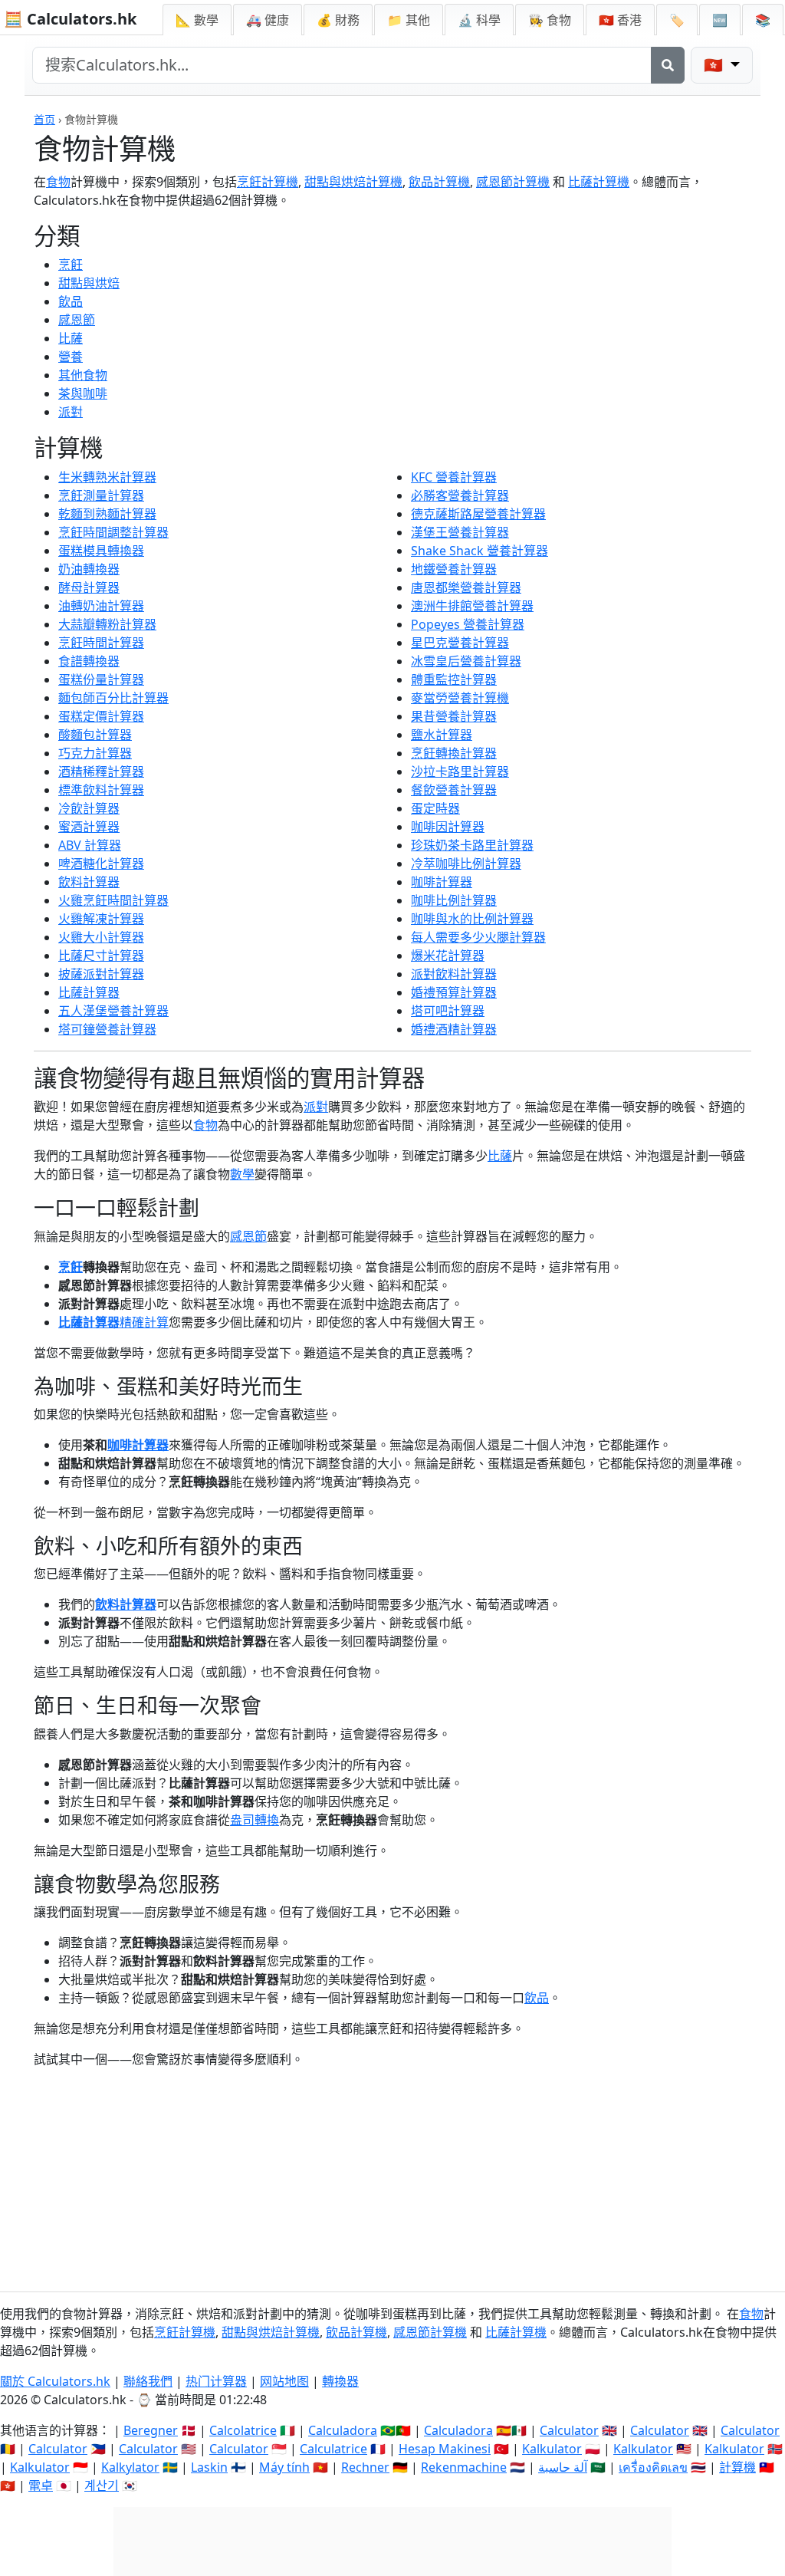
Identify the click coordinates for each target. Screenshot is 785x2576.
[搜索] (668, 65)
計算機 (737, 2467)
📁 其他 (409, 20)
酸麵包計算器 (95, 735)
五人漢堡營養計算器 (113, 1011)
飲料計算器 (89, 882)
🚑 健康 (268, 20)
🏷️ (677, 20)
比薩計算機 (599, 182)
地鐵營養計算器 (454, 569)
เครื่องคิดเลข (653, 2467)
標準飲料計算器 (101, 790)
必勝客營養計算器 (460, 495)
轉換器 (340, 2381)
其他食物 (83, 375)
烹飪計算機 (268, 182)
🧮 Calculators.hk (70, 19)
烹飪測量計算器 (101, 495)
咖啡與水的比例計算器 (472, 919)
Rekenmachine (464, 2467)
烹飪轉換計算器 (454, 753)
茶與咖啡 (83, 393)
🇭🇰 (620, 20)
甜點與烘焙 (89, 283)
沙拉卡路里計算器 (460, 771)
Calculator (569, 2430)
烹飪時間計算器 (101, 643)
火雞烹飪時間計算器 (113, 900)
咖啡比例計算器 (454, 900)
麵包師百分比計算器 (113, 698)
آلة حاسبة (563, 2467)
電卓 (41, 2486)
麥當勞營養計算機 (460, 698)
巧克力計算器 (95, 753)
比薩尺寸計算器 (101, 956)
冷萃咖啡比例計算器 (466, 864)
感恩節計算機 (513, 182)
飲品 (71, 301)
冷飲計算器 (89, 808)
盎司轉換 (255, 1820)
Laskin (209, 2467)
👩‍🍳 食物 (550, 20)
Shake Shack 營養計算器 (480, 551)
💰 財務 (338, 20)
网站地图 (284, 2381)
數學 (242, 1174)
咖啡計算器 (442, 882)
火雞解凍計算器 (101, 919)
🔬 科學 (479, 20)
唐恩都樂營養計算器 (466, 587)
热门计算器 (216, 2381)
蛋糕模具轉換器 (101, 551)
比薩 (71, 338)
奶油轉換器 (89, 569)
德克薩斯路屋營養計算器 (478, 514)
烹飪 (71, 265)
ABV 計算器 (90, 845)
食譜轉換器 (89, 661)
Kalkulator (552, 2449)
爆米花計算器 (448, 956)
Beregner (151, 2430)
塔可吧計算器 (448, 1011)
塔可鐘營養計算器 (107, 1029)
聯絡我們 (148, 2381)
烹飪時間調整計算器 (113, 532)
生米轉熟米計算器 (107, 477)
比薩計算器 (89, 992)
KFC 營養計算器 (454, 477)
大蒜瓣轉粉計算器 (107, 624)
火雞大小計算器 (101, 937)
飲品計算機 (439, 182)
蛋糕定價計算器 (101, 716)
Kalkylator (130, 2467)
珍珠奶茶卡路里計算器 (472, 845)
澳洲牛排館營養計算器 (472, 606)
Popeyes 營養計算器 (468, 624)
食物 (58, 182)
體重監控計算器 (454, 679)
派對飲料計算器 (454, 974)
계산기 (102, 2486)
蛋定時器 (435, 808)
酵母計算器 (89, 587)
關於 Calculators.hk (55, 2381)
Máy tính (284, 2467)
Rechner (365, 2467)
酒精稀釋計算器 (101, 771)
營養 (71, 357)
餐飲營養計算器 (454, 790)
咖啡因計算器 (448, 827)
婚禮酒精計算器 (454, 1029)
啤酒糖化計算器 (101, 864)
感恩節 (77, 320)
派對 (71, 412)
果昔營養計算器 (454, 716)
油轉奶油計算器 (101, 606)
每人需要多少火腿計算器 (478, 937)
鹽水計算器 (442, 735)
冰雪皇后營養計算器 (466, 661)
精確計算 (144, 1322)
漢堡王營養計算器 (460, 532)
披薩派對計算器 (101, 974)
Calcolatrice (243, 2430)
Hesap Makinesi (445, 2449)
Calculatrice (333, 2449)
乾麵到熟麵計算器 (107, 514)
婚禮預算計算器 (454, 992)
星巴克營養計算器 (460, 643)
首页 (44, 119)
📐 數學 (197, 20)
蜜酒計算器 (89, 827)
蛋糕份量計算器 (101, 679)
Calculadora (343, 2430)
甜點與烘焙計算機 (353, 182)
